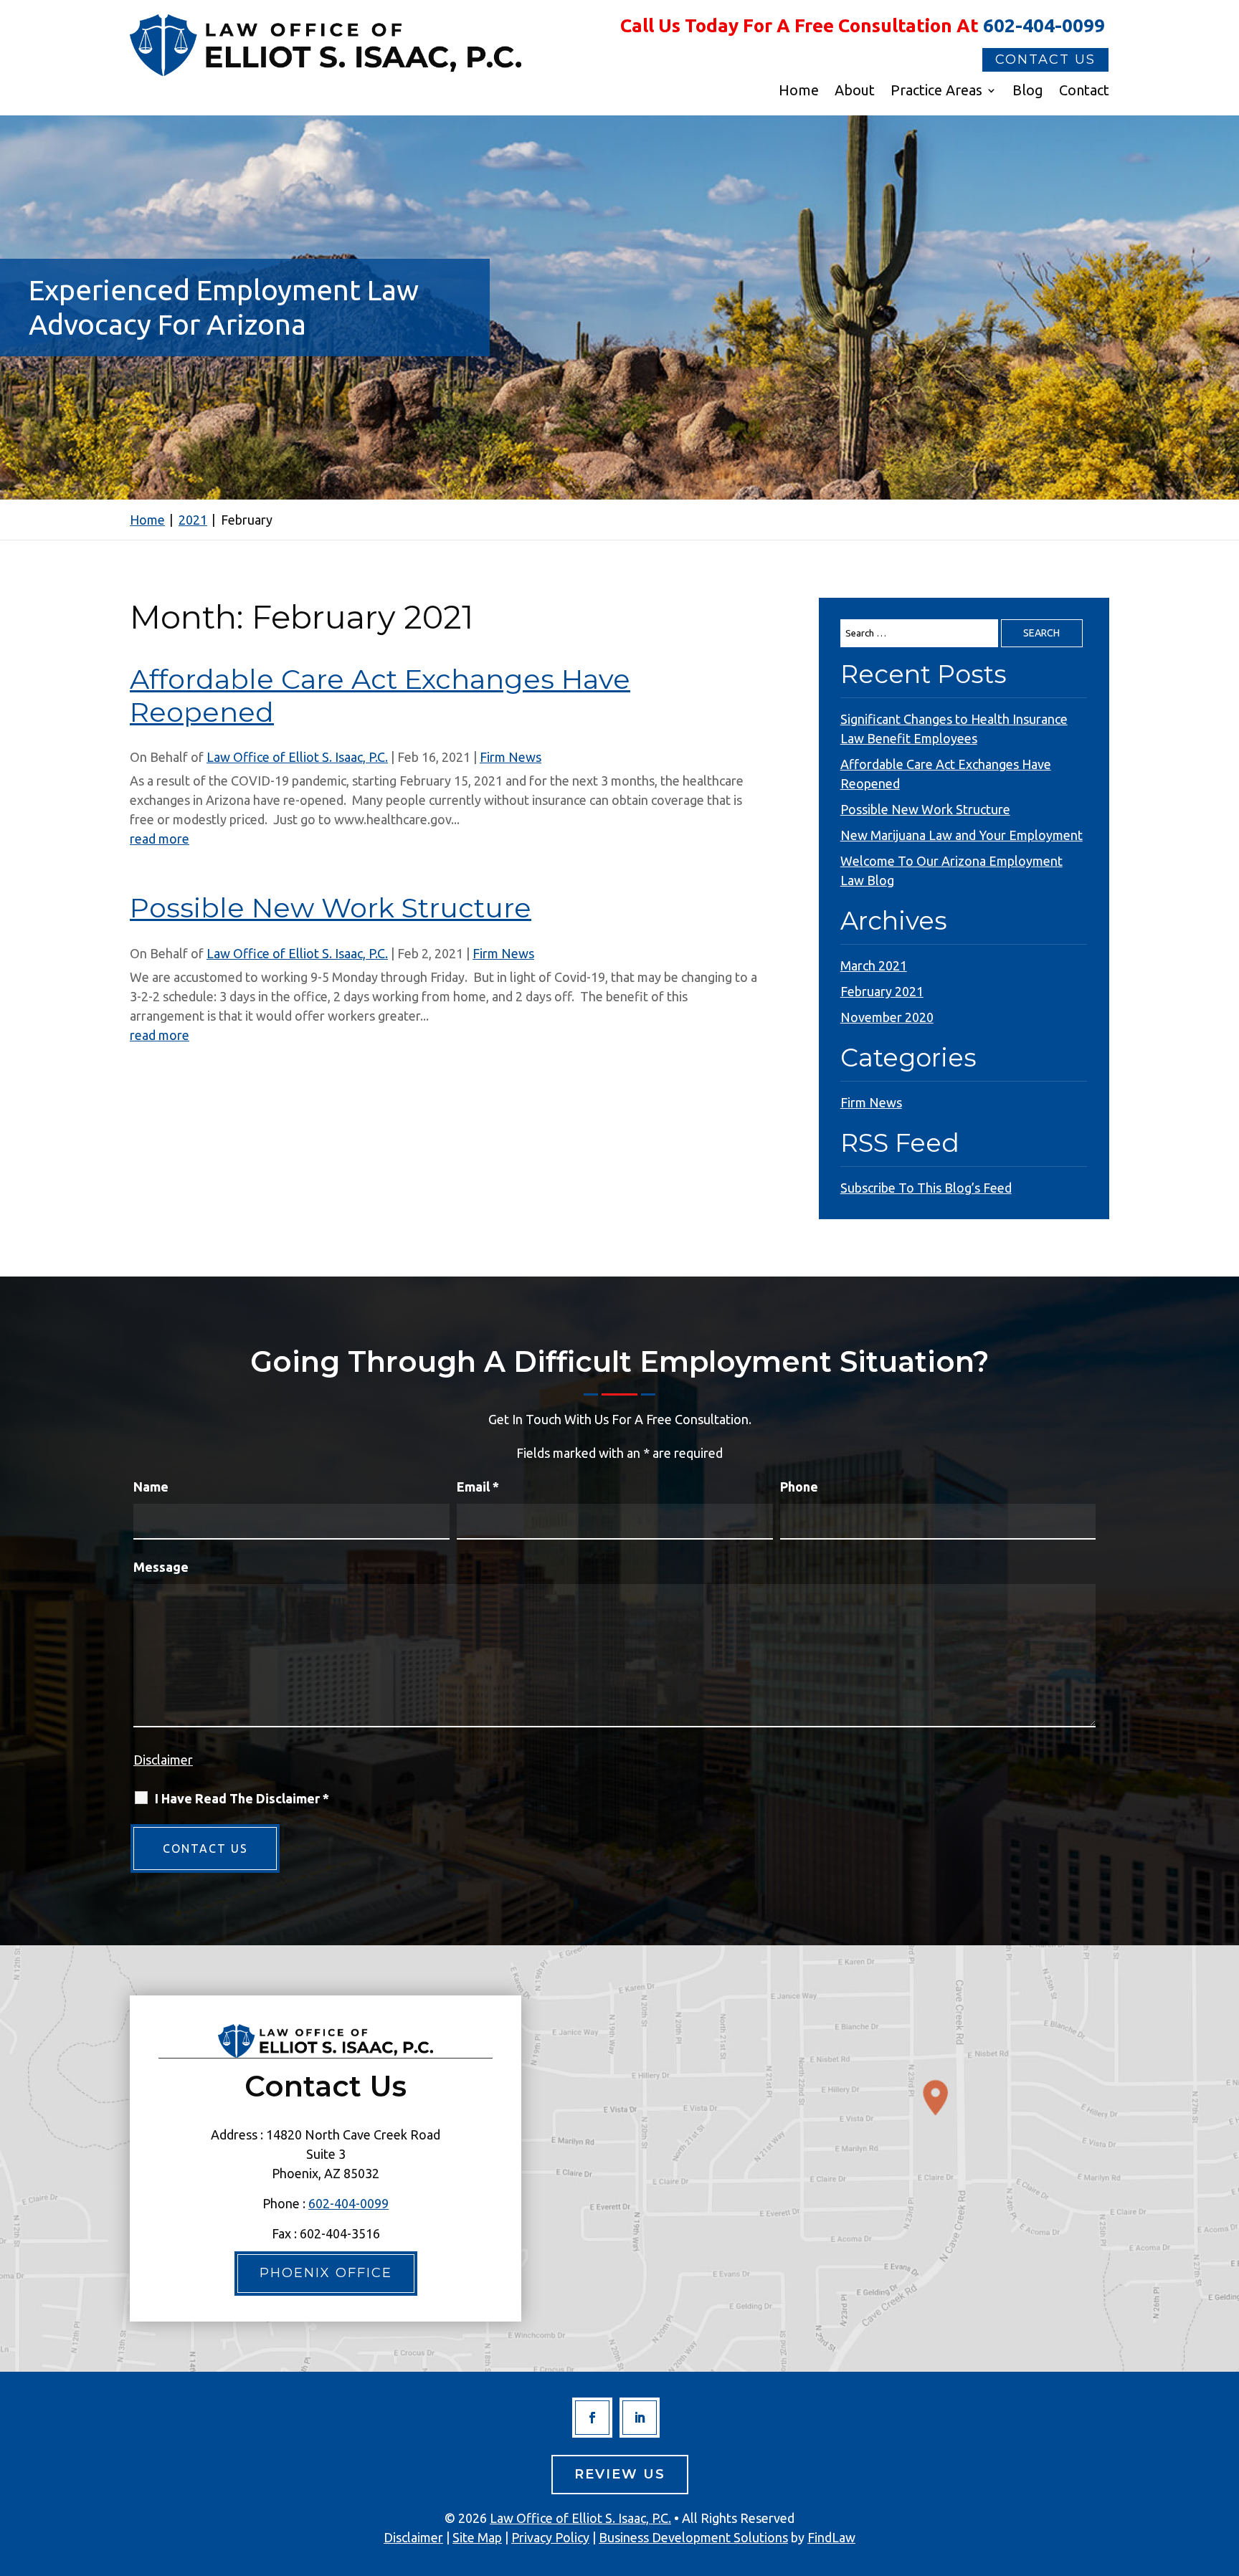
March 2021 (874, 965)
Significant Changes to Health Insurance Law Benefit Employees (954, 729)
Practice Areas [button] (936, 92)
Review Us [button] (620, 2474)
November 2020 (887, 1017)
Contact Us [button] (1045, 59)
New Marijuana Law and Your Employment (962, 835)
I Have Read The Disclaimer (242, 1798)
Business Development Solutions (693, 2537)
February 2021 (882, 991)
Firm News (511, 757)
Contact (1084, 92)
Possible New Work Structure (331, 908)
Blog (1028, 92)
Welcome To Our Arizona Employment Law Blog (951, 870)
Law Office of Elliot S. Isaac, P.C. (297, 757)
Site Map (477, 2537)
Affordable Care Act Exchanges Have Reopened (380, 696)
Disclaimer (163, 1760)
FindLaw (831, 2537)
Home (799, 92)
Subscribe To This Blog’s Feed (926, 1188)
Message (161, 1567)
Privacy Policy (550, 2537)
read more (160, 839)
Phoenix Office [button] (326, 2273)
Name (151, 1487)
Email (478, 1487)
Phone (799, 1487)
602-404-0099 (1044, 25)
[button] (1225, 2472)
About (855, 92)
